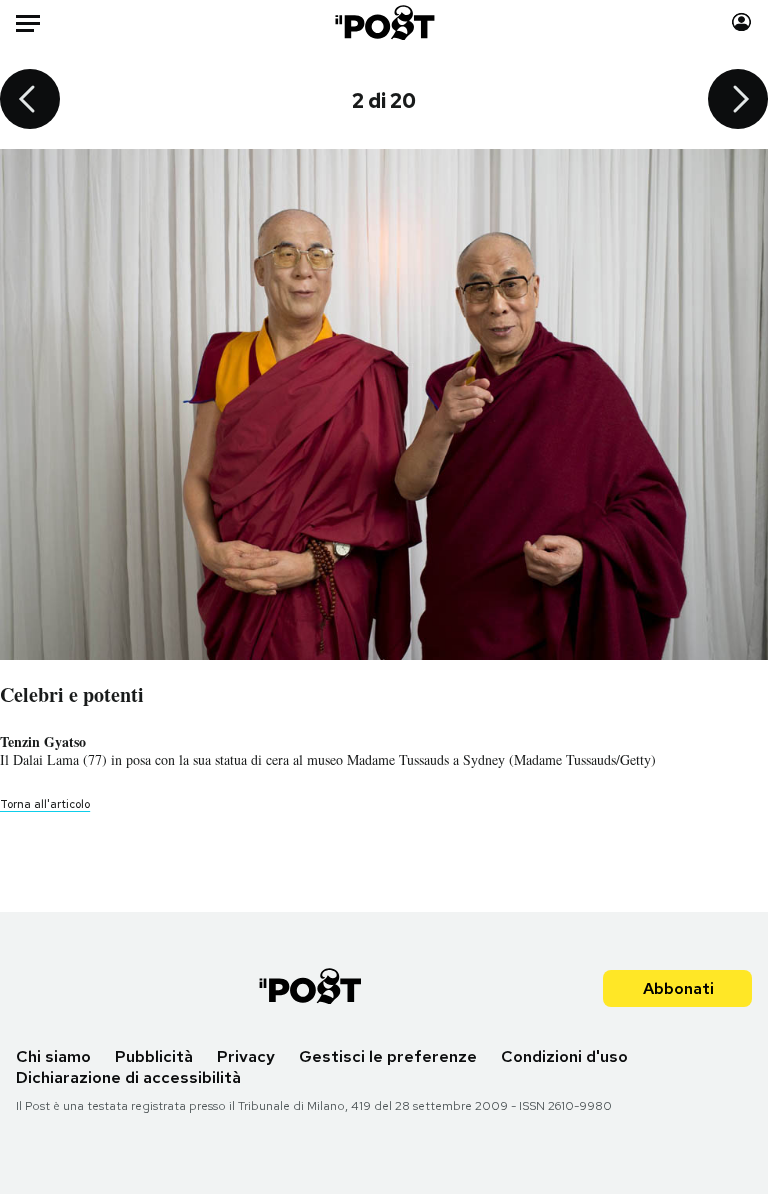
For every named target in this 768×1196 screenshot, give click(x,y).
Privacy (246, 1056)
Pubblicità (154, 1056)
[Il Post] (383, 22)
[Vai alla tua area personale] (741, 22)
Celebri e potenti (72, 694)
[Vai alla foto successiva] (738, 101)
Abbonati (678, 988)
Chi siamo (53, 1056)
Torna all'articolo (45, 804)
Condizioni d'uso (564, 1056)
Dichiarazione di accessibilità (128, 1077)
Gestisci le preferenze (388, 1056)
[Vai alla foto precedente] (30, 101)
